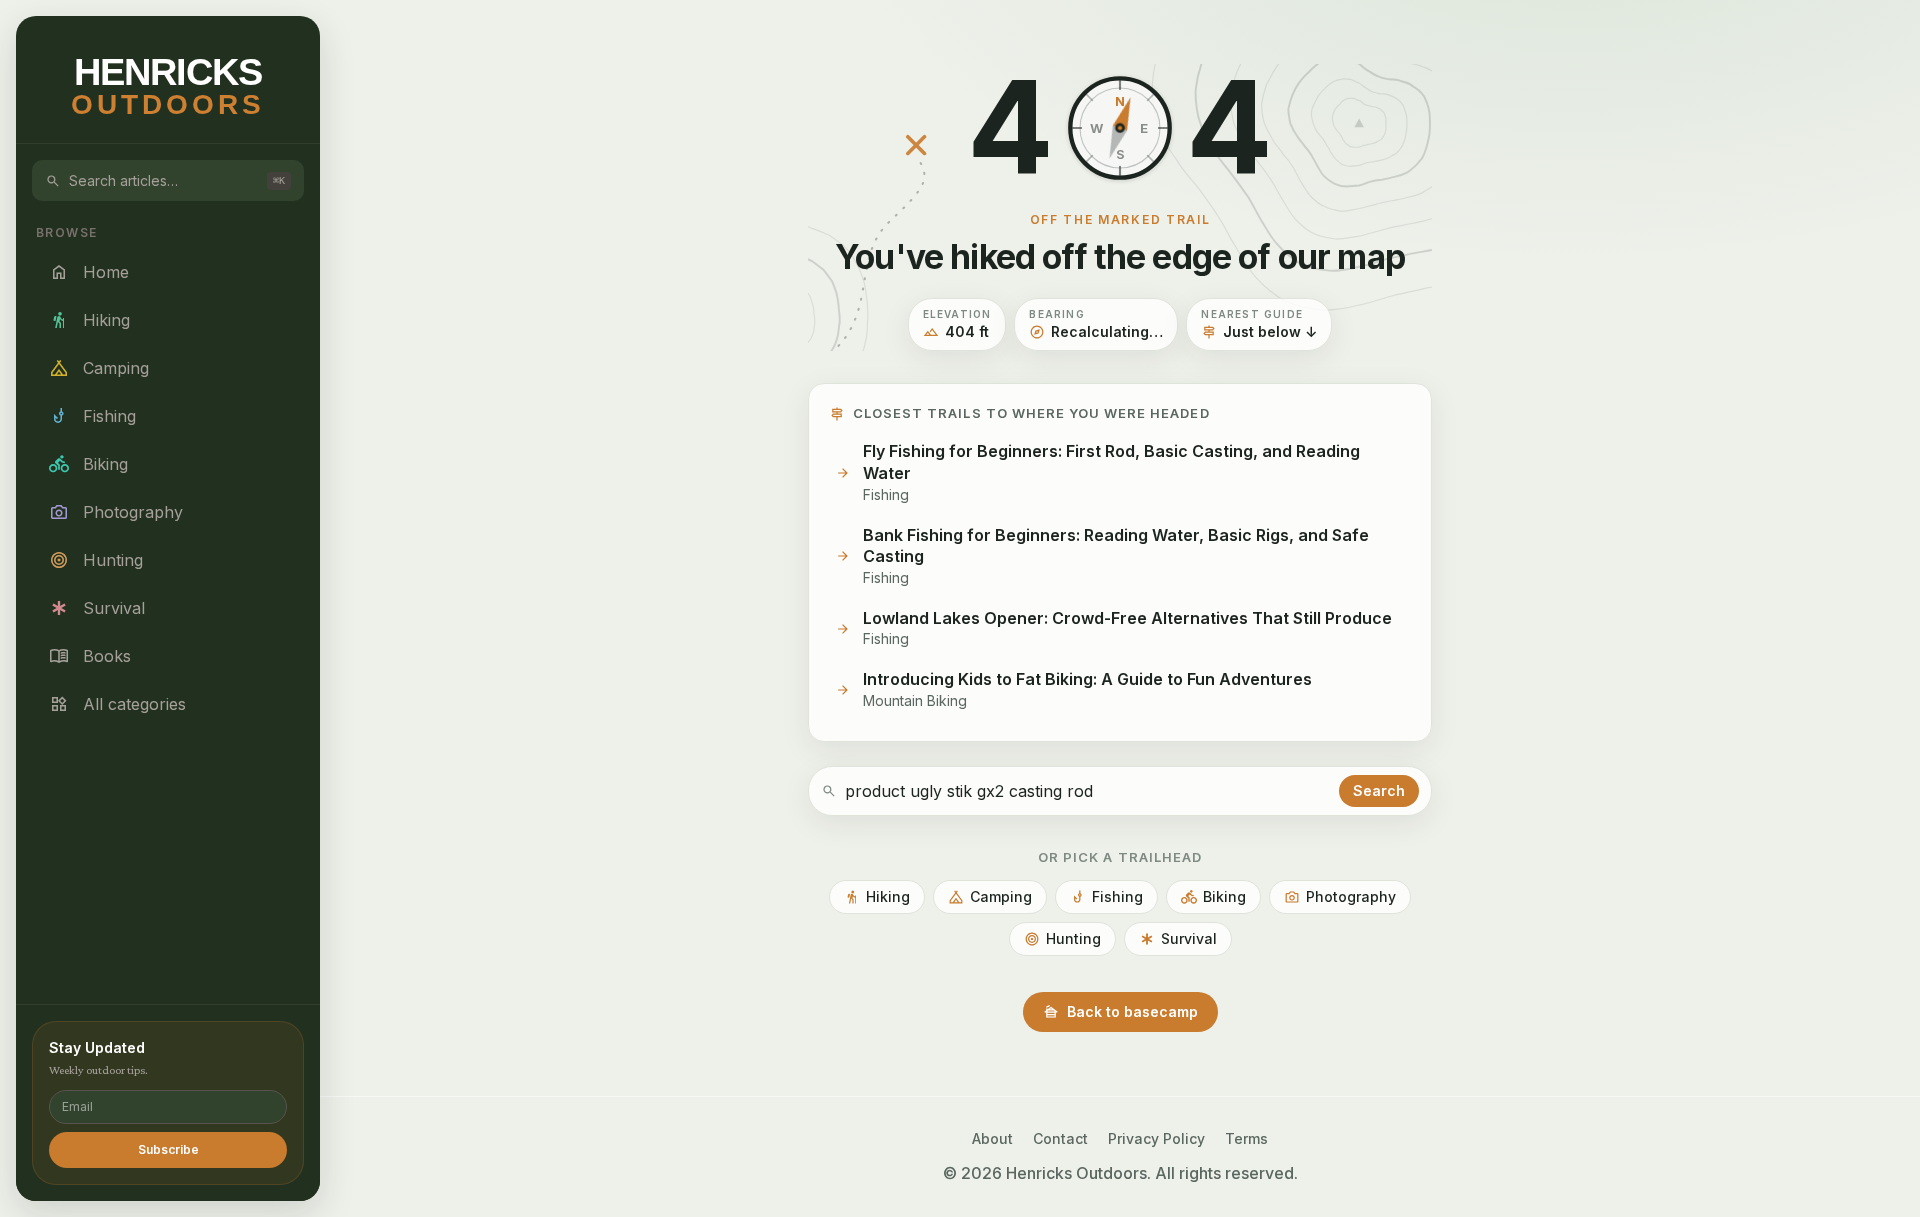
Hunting (96, 560)
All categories (117, 704)
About (992, 1138)
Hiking (89, 320)
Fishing (92, 416)
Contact (1060, 1138)
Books (90, 656)
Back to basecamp (1120, 1012)
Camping (99, 368)
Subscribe (168, 1149)
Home (89, 272)
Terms (1246, 1138)
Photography (116, 512)
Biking (88, 464)
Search (1379, 790)
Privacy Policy (1156, 1138)
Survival (97, 608)
